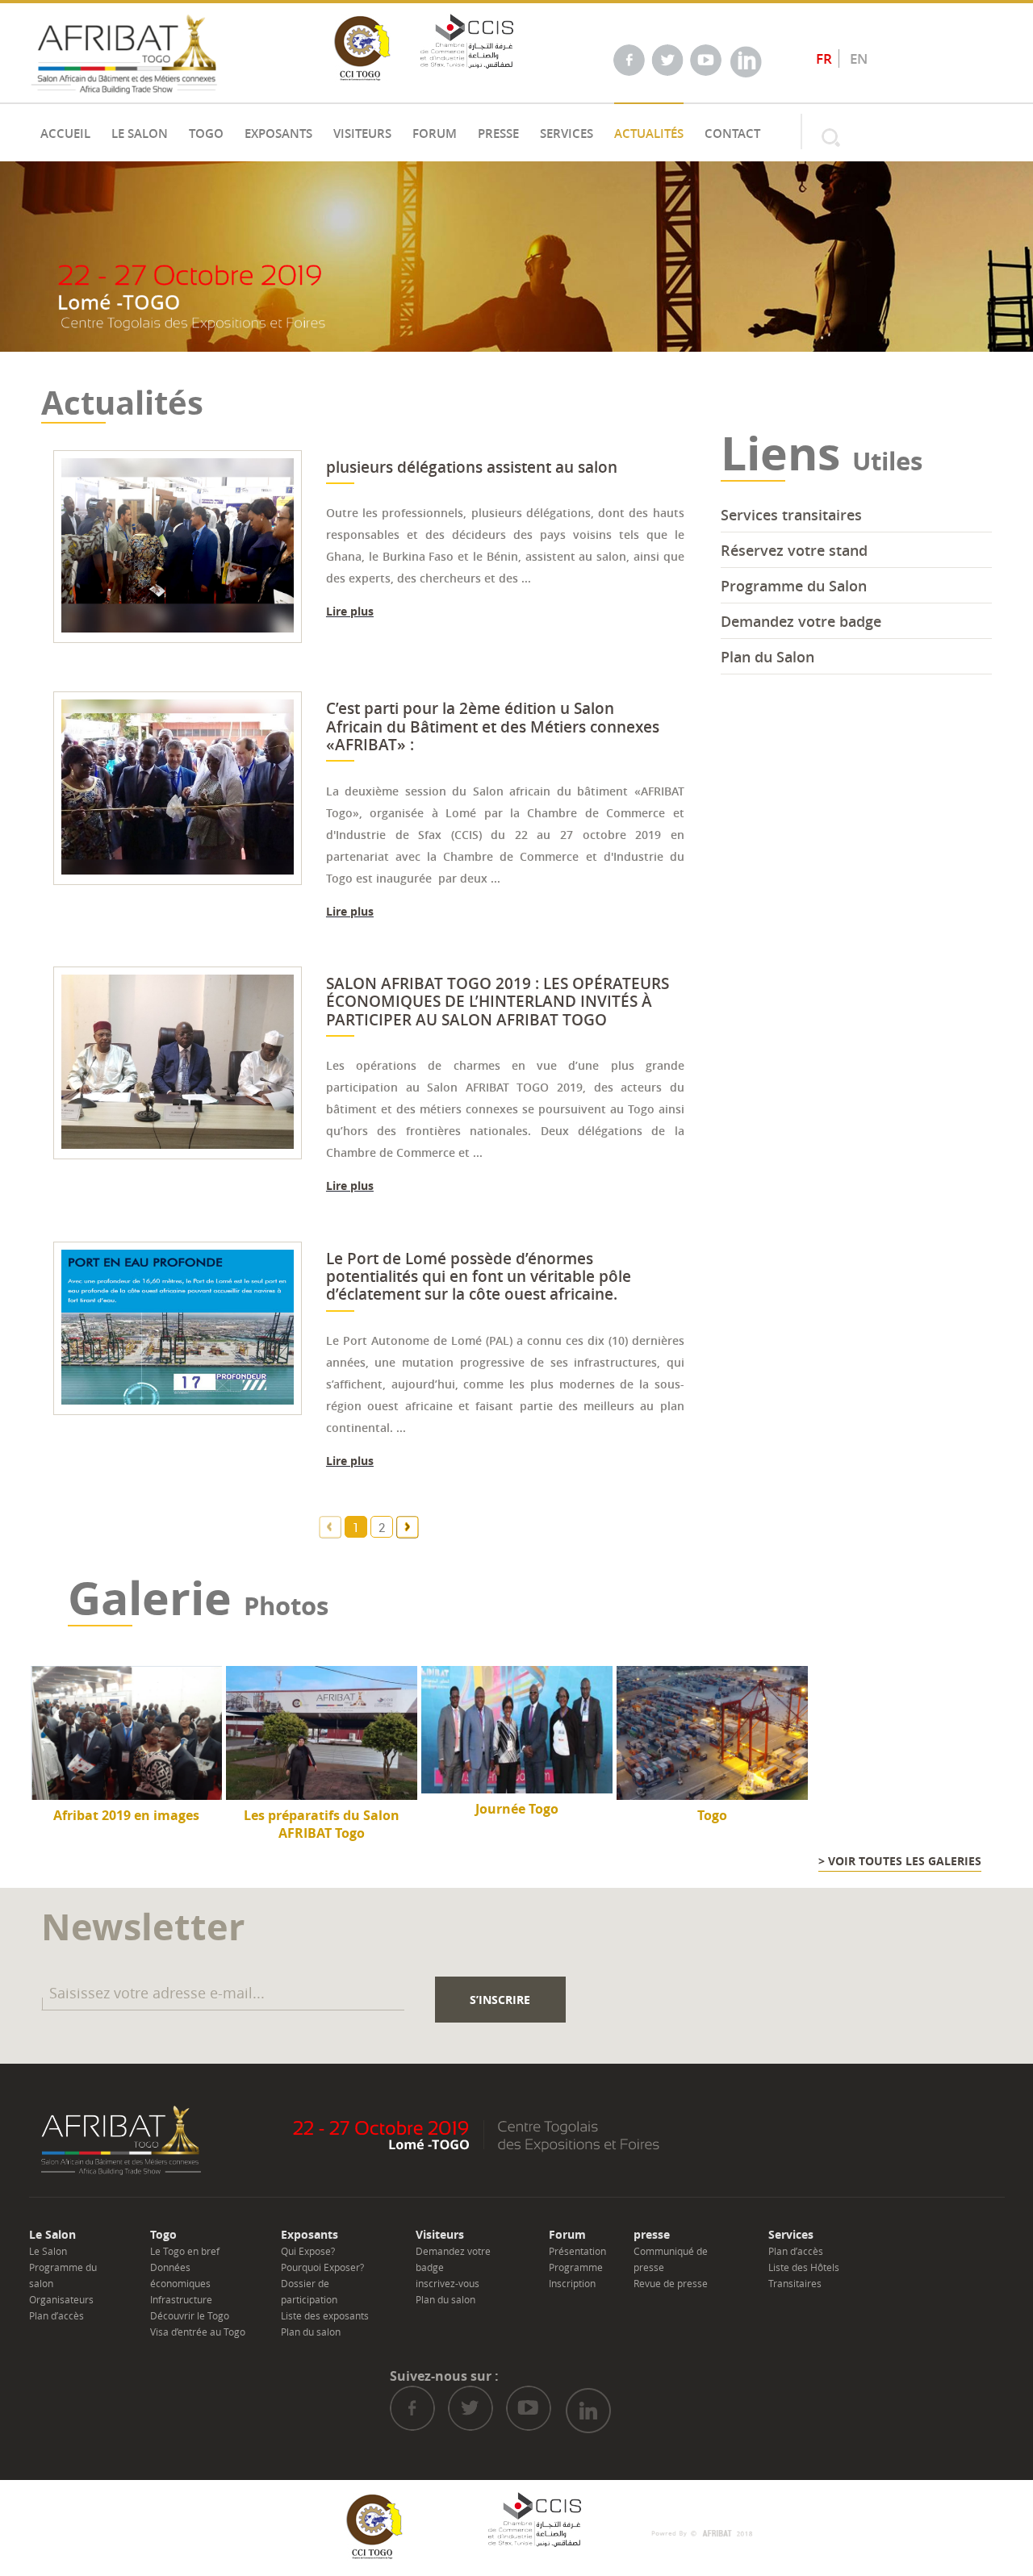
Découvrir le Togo (190, 2315)
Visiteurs (362, 134)
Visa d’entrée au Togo (198, 2332)
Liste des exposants (325, 2315)
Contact (732, 134)
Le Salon (140, 134)
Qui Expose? (308, 2251)
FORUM (435, 134)
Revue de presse (671, 2283)
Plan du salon (311, 2332)
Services (567, 134)
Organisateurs (61, 2299)
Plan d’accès (56, 2315)
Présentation (577, 2251)
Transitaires (795, 2283)
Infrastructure (181, 2299)
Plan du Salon (767, 657)
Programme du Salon (794, 586)
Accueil (65, 134)
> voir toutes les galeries (900, 1861)
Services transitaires (791, 515)
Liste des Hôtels (804, 2267)
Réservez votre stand (794, 550)
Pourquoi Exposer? (322, 2267)
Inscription (572, 2283)
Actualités (649, 134)
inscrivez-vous (447, 2283)
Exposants (278, 134)
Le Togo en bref (185, 2251)
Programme (576, 2267)
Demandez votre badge (801, 621)
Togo (206, 134)
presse (498, 134)
